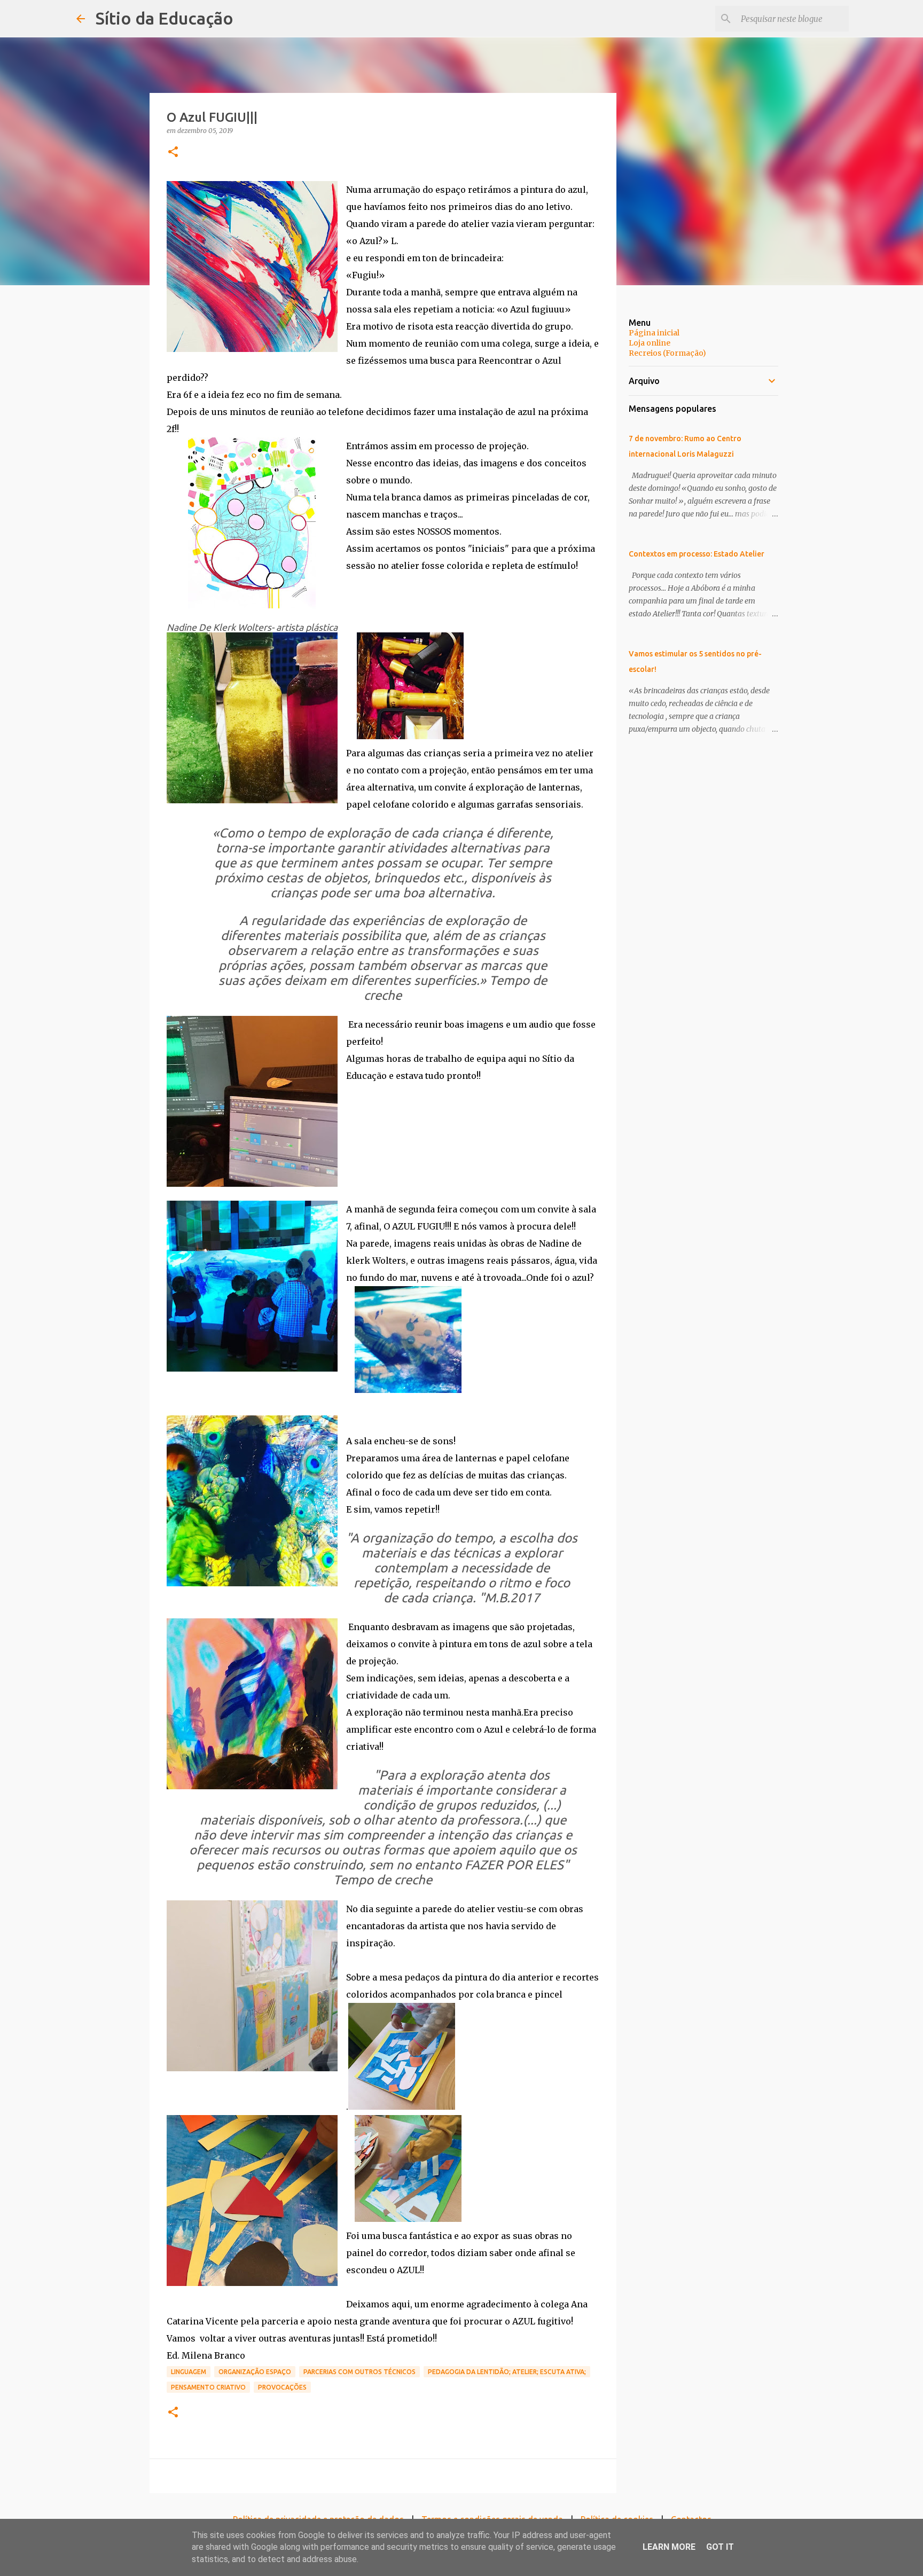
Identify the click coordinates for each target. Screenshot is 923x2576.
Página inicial (654, 333)
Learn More (669, 2547)
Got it (720, 2547)
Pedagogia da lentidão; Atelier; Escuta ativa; (507, 2372)
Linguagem (189, 2372)
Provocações (282, 2387)
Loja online (650, 343)
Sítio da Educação (165, 18)
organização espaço (255, 2372)
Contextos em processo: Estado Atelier (697, 554)
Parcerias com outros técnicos (359, 2372)
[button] (173, 152)
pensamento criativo (208, 2387)
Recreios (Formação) (667, 353)
